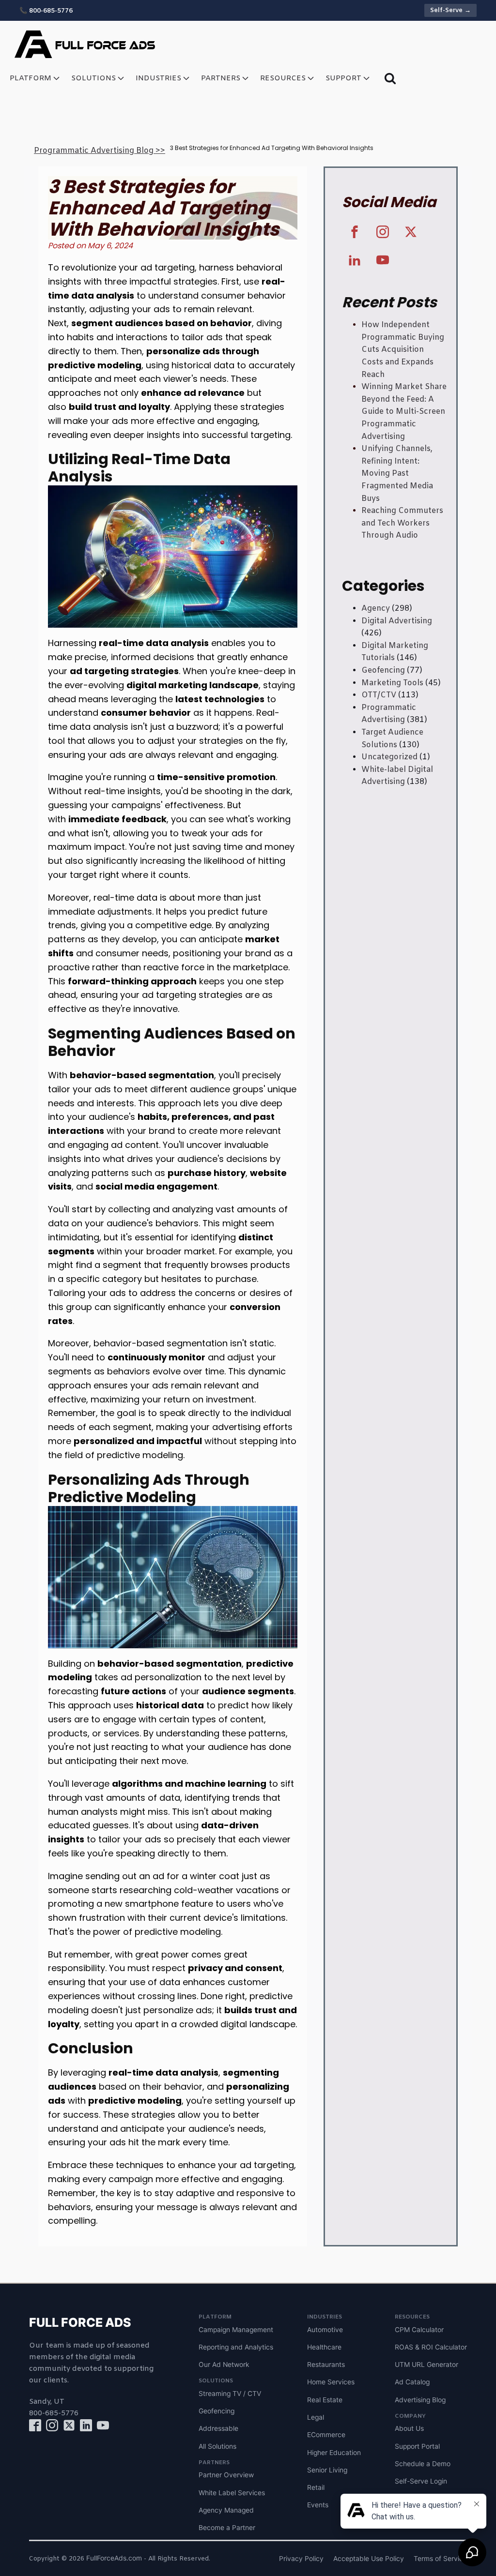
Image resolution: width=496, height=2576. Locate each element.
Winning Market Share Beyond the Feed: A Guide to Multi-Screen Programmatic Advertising (404, 412)
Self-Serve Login (421, 2481)
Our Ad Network (224, 2365)
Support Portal (417, 2446)
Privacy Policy (301, 2559)
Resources (283, 78)
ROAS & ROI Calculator (431, 2347)
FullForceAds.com (114, 2558)
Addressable (218, 2428)
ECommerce (326, 2435)
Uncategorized (389, 757)
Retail (316, 2487)
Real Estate (325, 2400)
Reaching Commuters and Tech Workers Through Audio (402, 523)
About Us (409, 2428)
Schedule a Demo (423, 2464)
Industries (158, 78)
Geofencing (383, 670)
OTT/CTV (379, 695)
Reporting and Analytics (236, 2347)
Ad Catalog (412, 2382)
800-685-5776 (54, 2413)
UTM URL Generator (426, 2365)
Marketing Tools (392, 683)
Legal (316, 2417)
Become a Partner (227, 2528)
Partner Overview (226, 2475)
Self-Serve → (450, 10)
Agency (376, 609)
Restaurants (326, 2365)
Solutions (93, 78)
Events (318, 2505)
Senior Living (327, 2470)
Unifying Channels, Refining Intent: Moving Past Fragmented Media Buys (397, 474)
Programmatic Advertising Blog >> (100, 151)
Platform (31, 78)
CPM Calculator (419, 2330)
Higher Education (334, 2453)
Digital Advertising (397, 621)
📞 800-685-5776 (46, 11)
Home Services (331, 2382)
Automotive (325, 2330)
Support (343, 78)
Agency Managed (226, 2510)
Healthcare (324, 2347)
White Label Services (232, 2493)
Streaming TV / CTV (230, 2394)
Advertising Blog (420, 2400)
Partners (221, 78)
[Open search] (390, 78)
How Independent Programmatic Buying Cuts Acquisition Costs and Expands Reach (403, 350)
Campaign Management (236, 2330)
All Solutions (217, 2446)
